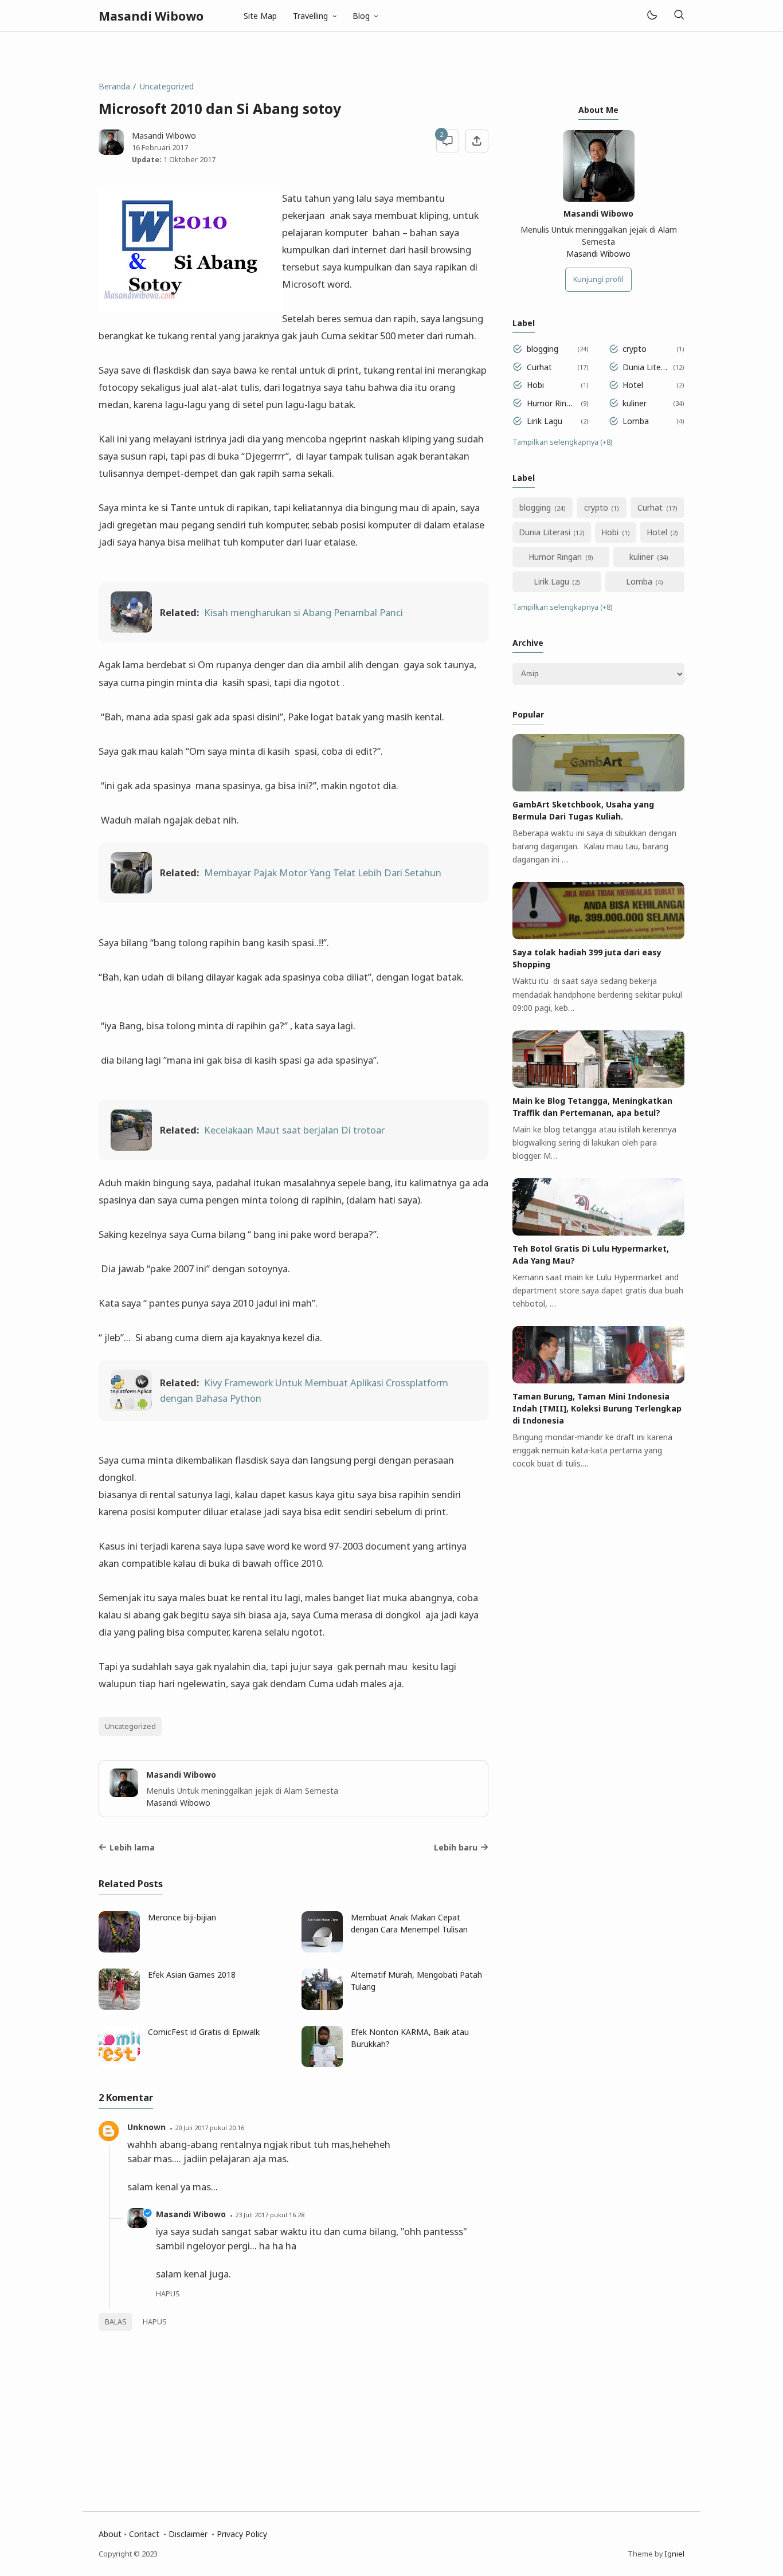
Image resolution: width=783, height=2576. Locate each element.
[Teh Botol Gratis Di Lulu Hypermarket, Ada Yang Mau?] (598, 1232)
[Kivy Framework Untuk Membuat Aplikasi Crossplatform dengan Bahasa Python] (131, 1407)
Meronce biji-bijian (182, 1917)
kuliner (635, 403)
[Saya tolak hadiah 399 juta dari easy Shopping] (598, 936)
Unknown (146, 2127)
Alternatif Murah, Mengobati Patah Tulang (416, 1981)
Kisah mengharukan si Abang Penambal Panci (304, 612)
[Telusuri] (679, 16)
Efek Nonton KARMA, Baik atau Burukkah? (410, 2038)
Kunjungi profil (598, 279)
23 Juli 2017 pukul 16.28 (270, 2215)
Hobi (535, 385)
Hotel (633, 385)
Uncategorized (130, 1726)
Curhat (539, 367)
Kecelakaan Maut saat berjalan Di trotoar (294, 1130)
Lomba (636, 421)
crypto (635, 349)
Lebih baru (456, 1847)
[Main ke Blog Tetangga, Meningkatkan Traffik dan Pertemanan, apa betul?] (598, 1085)
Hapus (155, 2322)
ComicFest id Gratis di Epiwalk (204, 2032)
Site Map (260, 16)
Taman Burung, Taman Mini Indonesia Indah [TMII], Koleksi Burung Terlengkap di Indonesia (597, 1408)
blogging (543, 349)
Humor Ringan (552, 403)
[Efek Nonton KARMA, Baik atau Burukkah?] (322, 2064)
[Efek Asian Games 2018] (119, 2007)
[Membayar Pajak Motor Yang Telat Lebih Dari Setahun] (131, 890)
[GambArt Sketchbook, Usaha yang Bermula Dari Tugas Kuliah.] (598, 788)
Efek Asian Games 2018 (192, 1975)
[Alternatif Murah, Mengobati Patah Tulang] (322, 2007)
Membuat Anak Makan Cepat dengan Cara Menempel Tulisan (409, 1923)
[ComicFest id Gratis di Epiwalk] (119, 2064)
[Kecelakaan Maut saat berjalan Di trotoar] (131, 1147)
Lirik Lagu (545, 421)
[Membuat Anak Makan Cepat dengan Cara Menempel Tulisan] (322, 1949)
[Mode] (651, 16)
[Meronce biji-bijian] (119, 1949)
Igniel (674, 2554)
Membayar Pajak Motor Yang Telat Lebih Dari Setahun (323, 873)
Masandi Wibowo (151, 16)
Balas (116, 2322)
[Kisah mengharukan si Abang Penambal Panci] (131, 629)
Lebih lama (132, 1847)
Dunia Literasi (646, 367)
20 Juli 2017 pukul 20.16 (210, 2128)
